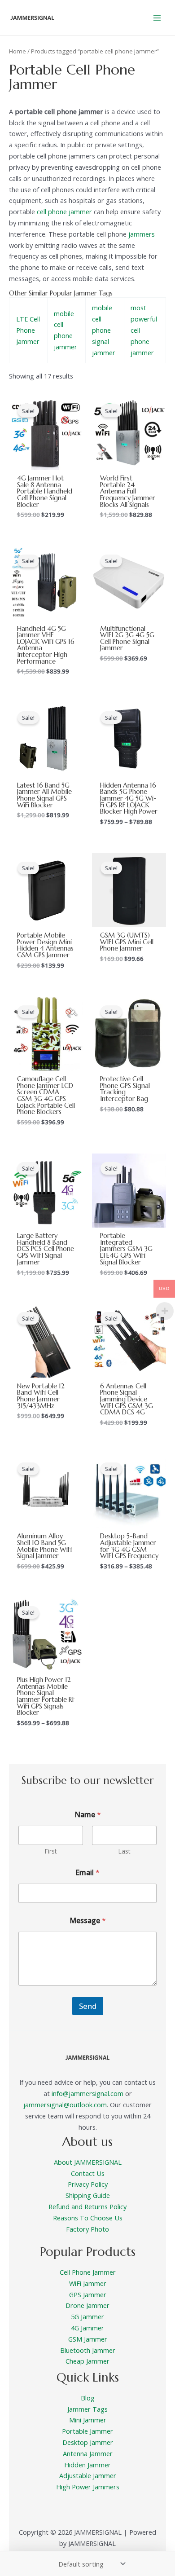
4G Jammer (87, 2328)
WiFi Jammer (88, 2283)
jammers (142, 234)
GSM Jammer (88, 2339)
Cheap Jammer (87, 2361)
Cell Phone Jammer (88, 2272)
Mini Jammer (88, 2420)
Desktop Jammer (88, 2442)
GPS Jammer (88, 2294)
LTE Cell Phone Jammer (28, 330)
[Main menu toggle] (157, 18)
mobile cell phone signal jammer (104, 330)
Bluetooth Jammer (88, 2350)
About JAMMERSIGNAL (88, 2162)
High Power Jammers (88, 2487)
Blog (88, 2398)
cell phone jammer (64, 211)
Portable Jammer (87, 2431)
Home (17, 51)
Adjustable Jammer (88, 2475)
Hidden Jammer (87, 2465)
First (51, 1851)
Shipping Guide (88, 2195)
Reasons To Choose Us (88, 2218)
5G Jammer (87, 2316)
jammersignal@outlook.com (65, 2105)
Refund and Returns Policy (87, 2206)
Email (87, 1873)
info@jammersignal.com (87, 2093)
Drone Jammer (87, 2305)
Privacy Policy (88, 2184)
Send (88, 2006)
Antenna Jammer (88, 2453)
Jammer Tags (87, 2409)
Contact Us (88, 2173)
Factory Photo (87, 2229)
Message (88, 1921)
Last (124, 1851)
